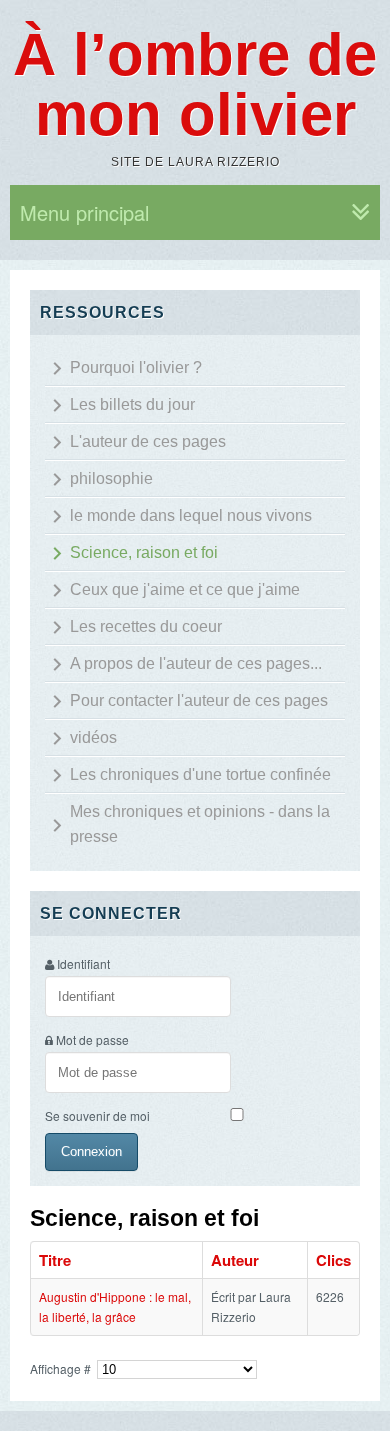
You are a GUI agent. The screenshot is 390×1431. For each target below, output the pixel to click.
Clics (333, 1260)
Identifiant (83, 963)
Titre (55, 1260)
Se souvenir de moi (97, 1115)
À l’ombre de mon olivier (195, 84)
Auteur (235, 1260)
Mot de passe (92, 1039)
